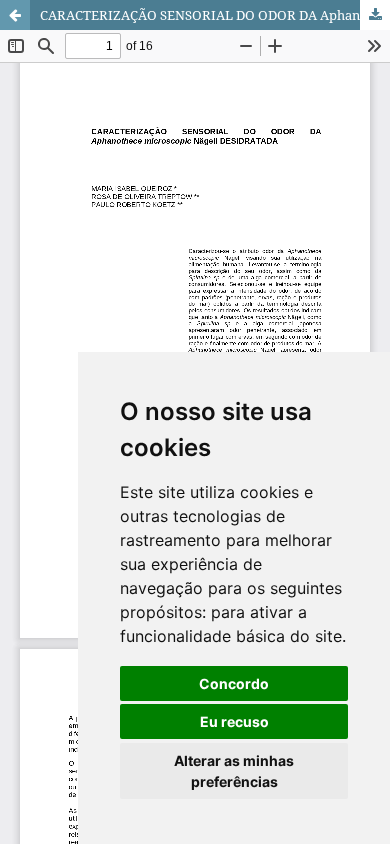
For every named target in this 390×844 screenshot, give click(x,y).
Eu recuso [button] (234, 721)
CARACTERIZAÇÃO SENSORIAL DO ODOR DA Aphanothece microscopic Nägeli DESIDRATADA (215, 15)
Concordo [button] (234, 683)
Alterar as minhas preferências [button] (234, 771)
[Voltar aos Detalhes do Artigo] (15, 15)
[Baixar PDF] (375, 15)
